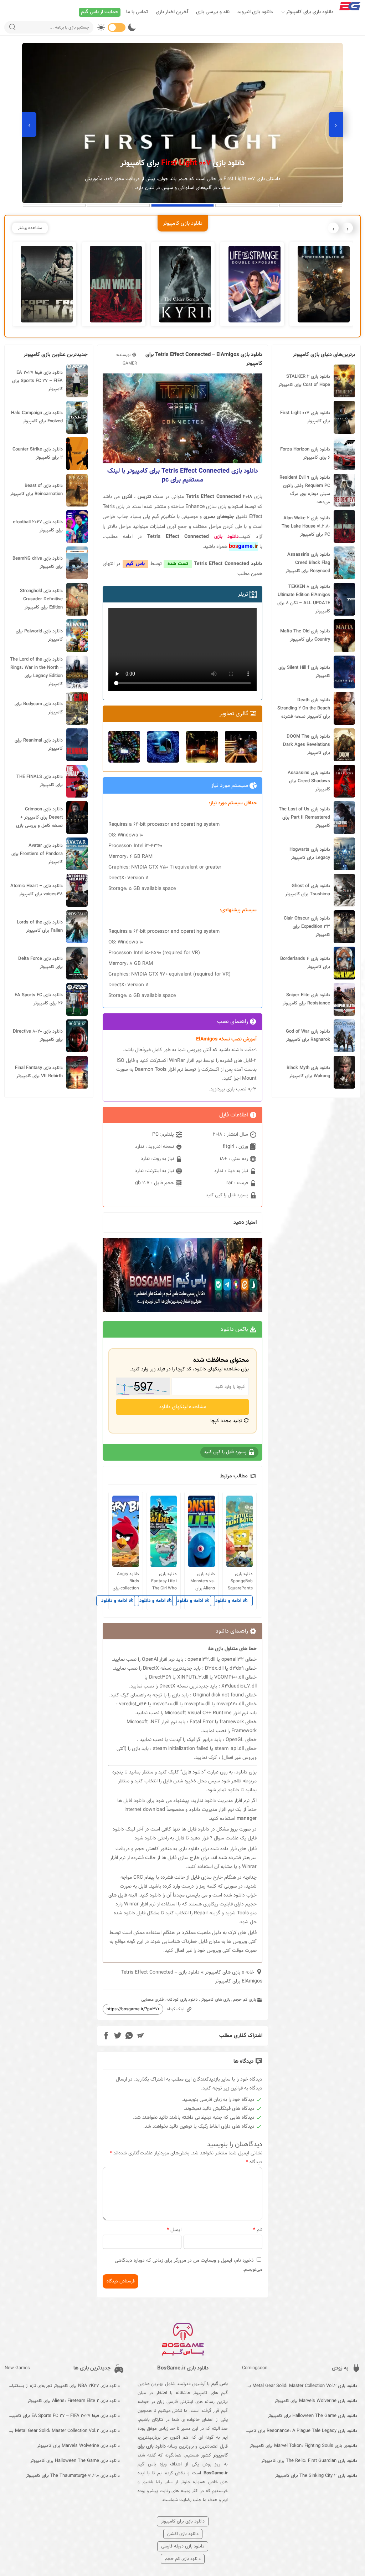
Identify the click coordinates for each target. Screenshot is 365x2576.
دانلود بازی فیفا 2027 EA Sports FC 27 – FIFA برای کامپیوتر (37, 381)
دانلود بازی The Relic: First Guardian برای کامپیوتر (309, 2461)
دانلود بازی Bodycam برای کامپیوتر (39, 708)
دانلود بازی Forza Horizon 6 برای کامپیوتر (305, 454)
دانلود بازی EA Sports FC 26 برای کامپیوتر (39, 999)
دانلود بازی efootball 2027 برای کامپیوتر (38, 526)
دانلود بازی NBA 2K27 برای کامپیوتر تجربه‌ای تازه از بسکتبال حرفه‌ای (62, 2386)
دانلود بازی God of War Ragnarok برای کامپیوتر (308, 1036)
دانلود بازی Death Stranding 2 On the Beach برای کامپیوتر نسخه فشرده (304, 708)
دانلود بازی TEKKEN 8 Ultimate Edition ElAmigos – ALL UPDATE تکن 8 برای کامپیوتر (304, 599)
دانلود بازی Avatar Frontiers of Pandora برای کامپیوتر (37, 854)
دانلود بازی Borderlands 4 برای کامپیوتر (305, 963)
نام (258, 2230)
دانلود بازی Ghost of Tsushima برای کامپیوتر (308, 890)
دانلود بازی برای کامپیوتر (310, 12)
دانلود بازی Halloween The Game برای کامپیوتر (312, 2416)
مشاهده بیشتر (30, 228)
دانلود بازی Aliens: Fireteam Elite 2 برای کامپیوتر (74, 2401)
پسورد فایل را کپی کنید (228, 1195)
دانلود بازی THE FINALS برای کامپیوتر (40, 781)
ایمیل (174, 2230)
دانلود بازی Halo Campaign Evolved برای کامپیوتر (37, 417)
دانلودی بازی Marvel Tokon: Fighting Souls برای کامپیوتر (303, 2446)
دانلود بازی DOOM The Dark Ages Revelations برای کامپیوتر (307, 745)
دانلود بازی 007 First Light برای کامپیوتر (305, 417)
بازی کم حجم (245, 2000)
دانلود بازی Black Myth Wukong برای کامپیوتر (308, 1072)
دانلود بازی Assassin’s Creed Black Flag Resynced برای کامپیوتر (308, 563)
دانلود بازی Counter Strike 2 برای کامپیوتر (38, 454)
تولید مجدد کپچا (227, 1421)
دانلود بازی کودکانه (182, 2000)
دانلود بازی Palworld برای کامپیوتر (39, 635)
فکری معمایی (152, 2000)
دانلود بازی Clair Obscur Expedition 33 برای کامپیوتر (307, 927)
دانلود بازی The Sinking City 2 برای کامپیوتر (316, 2476)
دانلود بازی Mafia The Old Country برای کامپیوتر (305, 635)
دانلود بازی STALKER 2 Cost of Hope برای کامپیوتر (304, 381)
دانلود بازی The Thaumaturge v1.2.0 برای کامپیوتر (73, 2476)
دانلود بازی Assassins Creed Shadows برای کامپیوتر (309, 781)
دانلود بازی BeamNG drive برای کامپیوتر (38, 563)
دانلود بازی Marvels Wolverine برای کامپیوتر (316, 2401)
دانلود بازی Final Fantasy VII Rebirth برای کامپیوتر (39, 1072)
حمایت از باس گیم (100, 12)
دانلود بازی (227, 537)
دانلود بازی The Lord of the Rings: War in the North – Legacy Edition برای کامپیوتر (36, 672)
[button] (311, 205)
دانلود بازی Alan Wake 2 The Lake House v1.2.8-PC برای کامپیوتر (306, 526)
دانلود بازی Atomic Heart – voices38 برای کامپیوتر (37, 890)
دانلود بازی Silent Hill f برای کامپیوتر (304, 672)
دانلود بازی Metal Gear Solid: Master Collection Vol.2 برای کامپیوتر (300, 2386)
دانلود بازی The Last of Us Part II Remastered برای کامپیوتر (304, 818)
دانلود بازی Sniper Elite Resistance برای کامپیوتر (306, 999)
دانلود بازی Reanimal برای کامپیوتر (39, 745)
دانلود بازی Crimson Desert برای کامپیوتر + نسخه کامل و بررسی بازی (39, 818)
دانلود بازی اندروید (255, 12)
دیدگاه (254, 2162)
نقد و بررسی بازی (213, 12)
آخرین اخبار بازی (172, 12)
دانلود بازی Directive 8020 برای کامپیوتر (38, 1036)
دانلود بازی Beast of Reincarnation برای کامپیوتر (36, 490)
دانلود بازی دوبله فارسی (183, 2546)
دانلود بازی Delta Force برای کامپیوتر (40, 963)
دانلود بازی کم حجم (183, 2559)
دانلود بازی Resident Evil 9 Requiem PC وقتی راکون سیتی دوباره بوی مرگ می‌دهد (305, 490)
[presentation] (336, 124)
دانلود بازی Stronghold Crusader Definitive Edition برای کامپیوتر (41, 599)
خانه (250, 1972)
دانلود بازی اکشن (183, 2534)
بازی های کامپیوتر (223, 1972)
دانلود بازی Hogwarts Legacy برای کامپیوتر (310, 854)
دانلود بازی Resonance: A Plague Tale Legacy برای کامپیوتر (300, 2431)
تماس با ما (137, 12)
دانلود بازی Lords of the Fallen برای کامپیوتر (40, 926)
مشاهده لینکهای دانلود (183, 1407)
